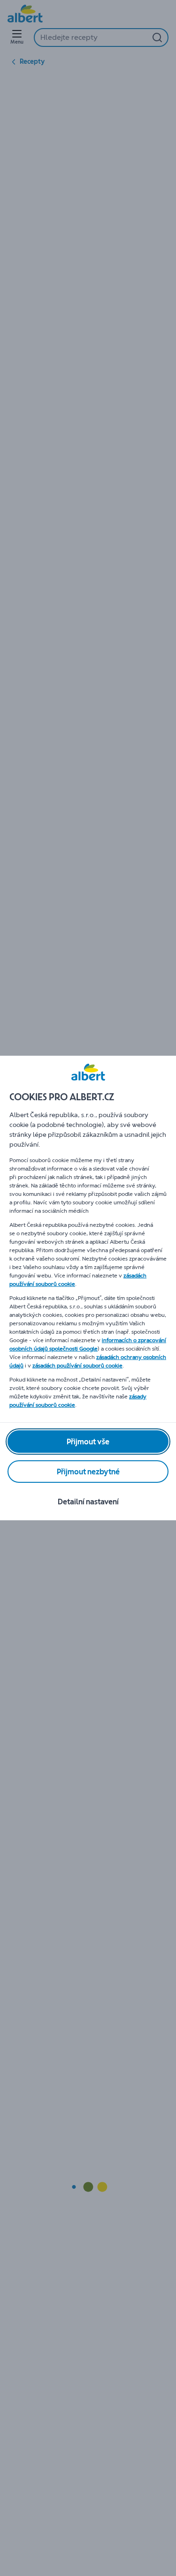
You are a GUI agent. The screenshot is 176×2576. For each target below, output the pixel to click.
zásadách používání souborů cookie (77, 1366)
